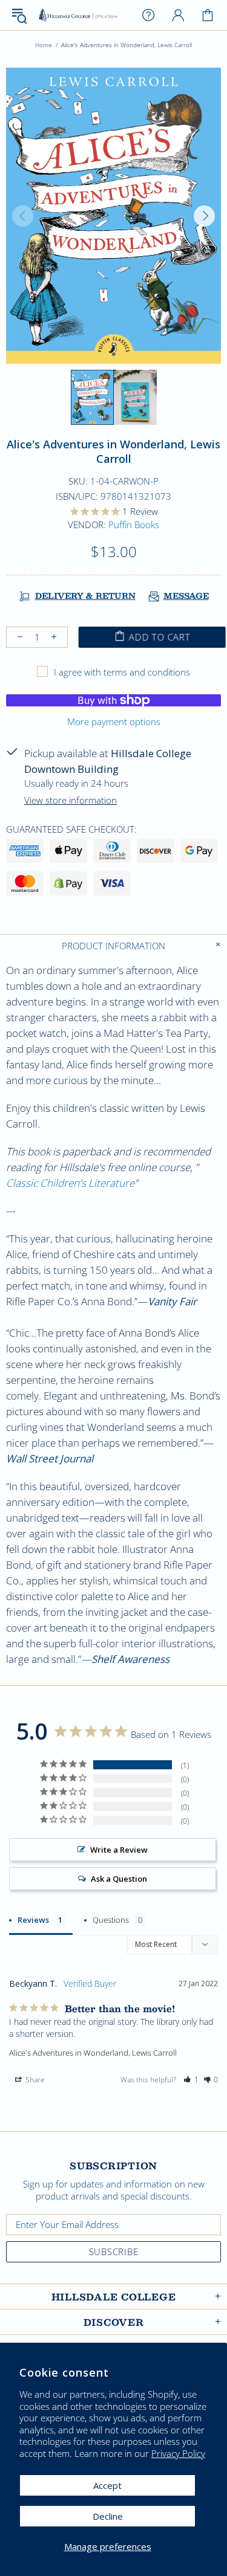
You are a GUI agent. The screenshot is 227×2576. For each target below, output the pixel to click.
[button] (191, 2080)
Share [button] (34, 2080)
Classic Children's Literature (70, 1183)
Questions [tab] (111, 1920)
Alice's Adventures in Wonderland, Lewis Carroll (93, 2053)
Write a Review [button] (119, 1850)
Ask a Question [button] (119, 1879)
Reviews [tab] (33, 1920)
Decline (108, 2516)
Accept (107, 2485)
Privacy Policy (178, 2454)
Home (44, 45)
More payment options (114, 721)
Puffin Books (134, 525)
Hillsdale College (78, 15)
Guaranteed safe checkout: (71, 829)
